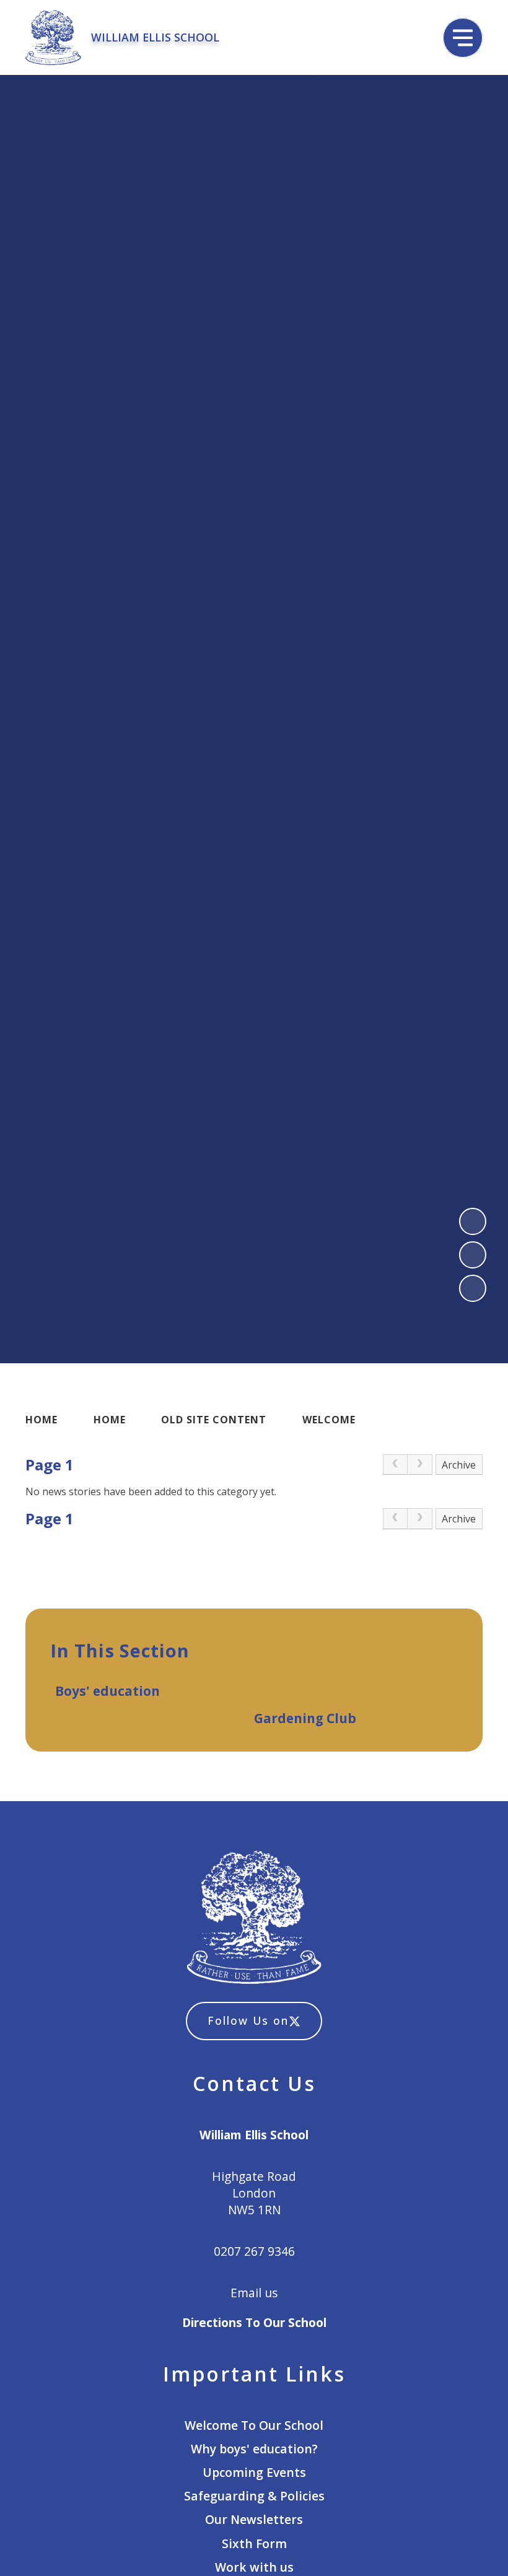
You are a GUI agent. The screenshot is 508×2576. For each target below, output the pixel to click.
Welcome (329, 1420)
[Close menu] (463, 38)
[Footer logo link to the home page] (254, 1919)
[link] (395, 1465)
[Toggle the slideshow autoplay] (473, 1288)
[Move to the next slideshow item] (473, 1255)
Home (42, 1420)
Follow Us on (248, 2020)
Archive (459, 1465)
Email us (254, 2293)
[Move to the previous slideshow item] (473, 1221)
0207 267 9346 (254, 2251)
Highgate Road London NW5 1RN (254, 2193)
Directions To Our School (254, 2322)
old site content (214, 1420)
